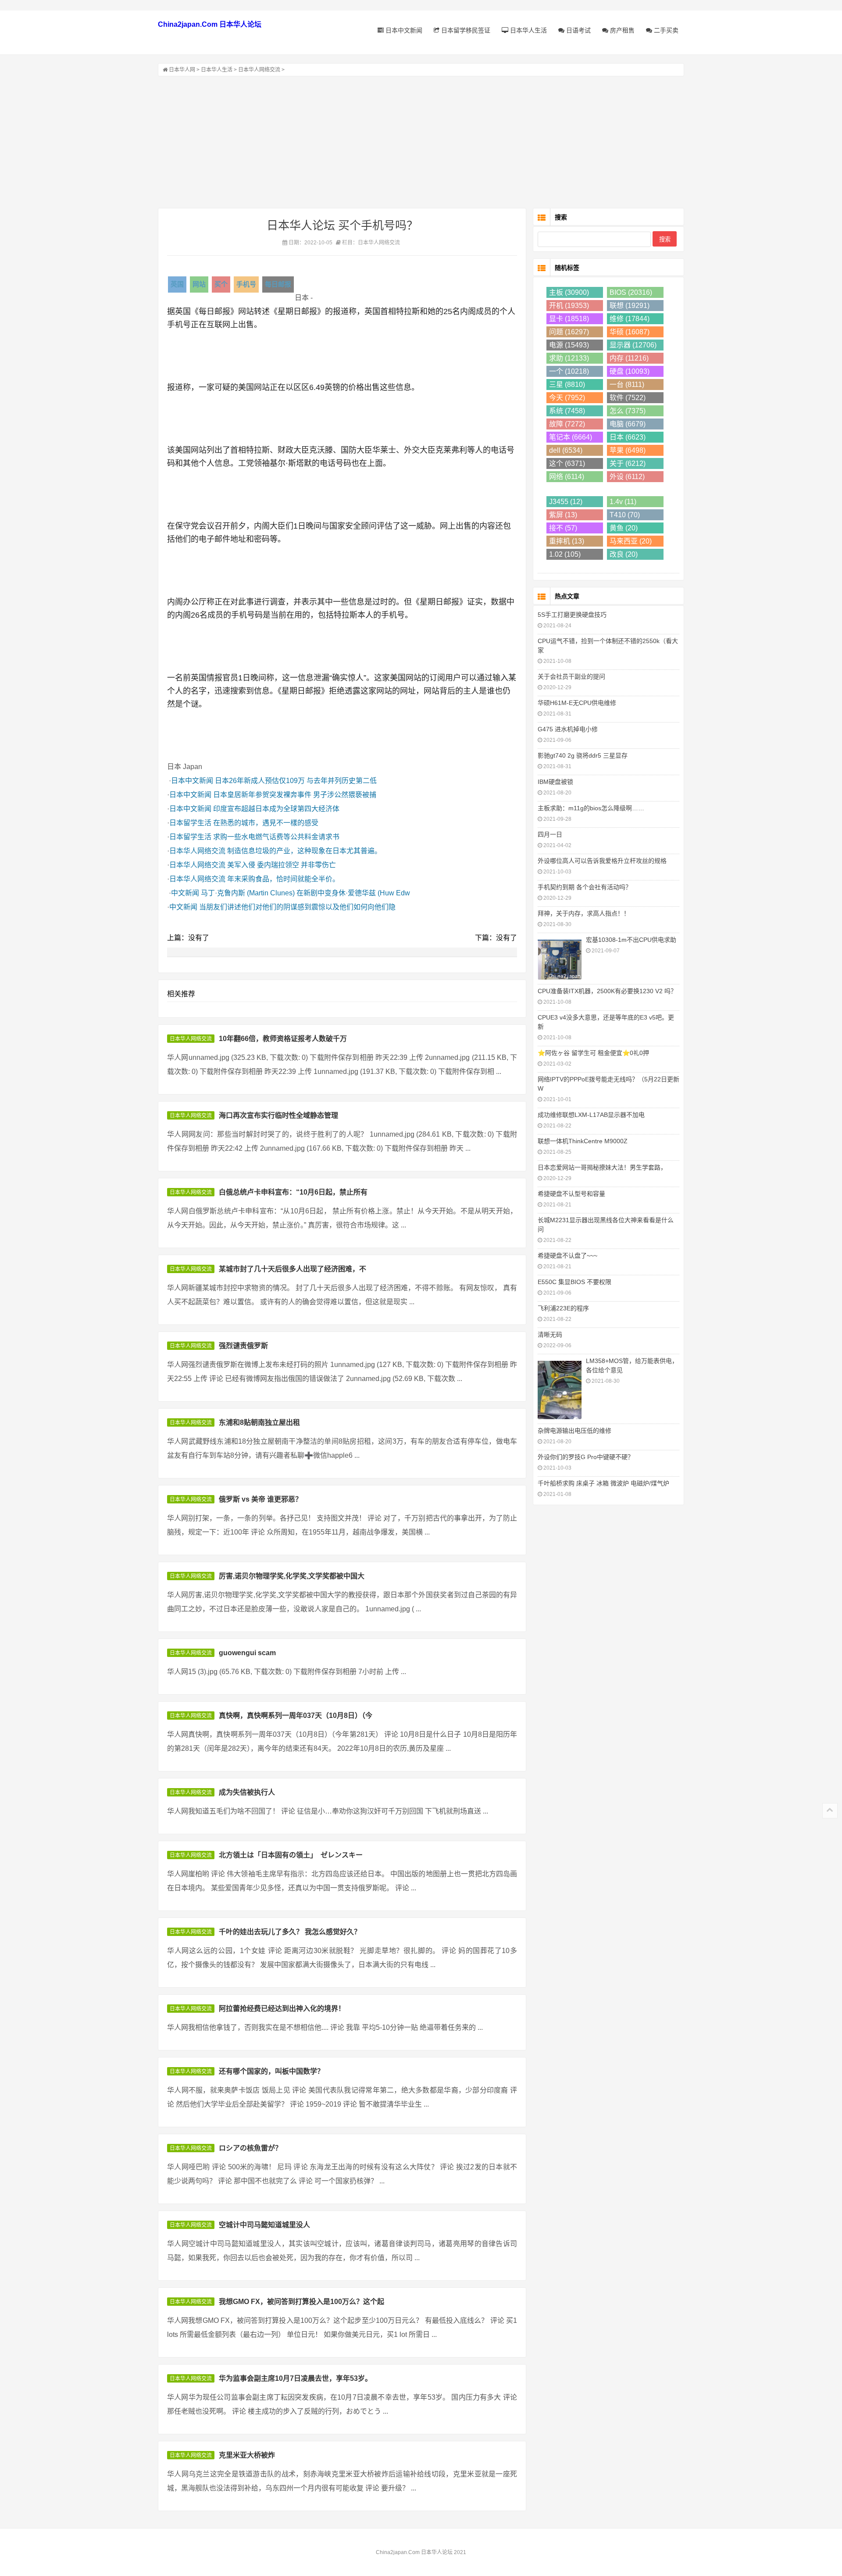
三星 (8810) (567, 385)
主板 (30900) (569, 292)
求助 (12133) (569, 358)
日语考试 (578, 30)
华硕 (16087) (630, 332)
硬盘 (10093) (630, 371)
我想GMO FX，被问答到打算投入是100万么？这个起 (301, 2302)
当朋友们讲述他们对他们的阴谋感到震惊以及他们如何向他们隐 (297, 907)
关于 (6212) (628, 463)
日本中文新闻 (403, 30)
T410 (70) (625, 515)
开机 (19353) (569, 306)
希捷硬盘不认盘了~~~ (567, 1256)
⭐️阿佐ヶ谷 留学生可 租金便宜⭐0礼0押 (593, 1053)
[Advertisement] (421, 142)
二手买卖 (665, 30)
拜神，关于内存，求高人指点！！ (584, 913)
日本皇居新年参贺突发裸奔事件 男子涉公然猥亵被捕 (295, 795)
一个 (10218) (569, 371)
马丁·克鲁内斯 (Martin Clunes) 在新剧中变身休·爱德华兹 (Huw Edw (305, 893)
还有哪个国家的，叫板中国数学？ (271, 2071)
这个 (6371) (567, 463)
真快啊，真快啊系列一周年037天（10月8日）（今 (296, 1716)
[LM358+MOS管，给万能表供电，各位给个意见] (560, 1389)
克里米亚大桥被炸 (247, 2455)
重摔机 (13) (567, 541)
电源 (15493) (569, 345)
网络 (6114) (567, 477)
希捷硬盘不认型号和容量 (571, 1194)
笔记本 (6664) (571, 437)
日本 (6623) (628, 437)
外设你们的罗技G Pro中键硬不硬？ (586, 1457)
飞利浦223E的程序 (563, 1308)
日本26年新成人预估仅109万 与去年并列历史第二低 (296, 781)
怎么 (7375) (628, 411)
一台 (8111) (627, 385)
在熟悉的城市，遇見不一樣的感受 (266, 823)
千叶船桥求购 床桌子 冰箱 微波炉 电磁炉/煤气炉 (603, 1483)
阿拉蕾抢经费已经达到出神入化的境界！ (282, 2009)
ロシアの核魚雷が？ (250, 2148)
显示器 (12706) (633, 345)
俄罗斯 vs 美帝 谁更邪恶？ (260, 1499)
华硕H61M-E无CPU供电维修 (577, 703)
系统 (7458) (567, 411)
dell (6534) (566, 450)
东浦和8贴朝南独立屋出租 (259, 1422)
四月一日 (550, 834)
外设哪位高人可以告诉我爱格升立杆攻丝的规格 (602, 861)
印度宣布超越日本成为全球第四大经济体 (276, 809)
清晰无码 (550, 1335)
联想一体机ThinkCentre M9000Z (583, 1141)
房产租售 (621, 30)
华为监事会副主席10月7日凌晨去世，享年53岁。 (295, 2378)
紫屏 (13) (563, 515)
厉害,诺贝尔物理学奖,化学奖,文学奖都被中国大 (292, 1576)
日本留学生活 (190, 823)
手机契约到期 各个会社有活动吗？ (585, 887)
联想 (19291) (630, 306)
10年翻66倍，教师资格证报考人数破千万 (283, 1039)
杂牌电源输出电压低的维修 (574, 1431)
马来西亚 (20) (631, 541)
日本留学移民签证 (465, 30)
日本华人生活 (528, 30)
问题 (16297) (569, 332)
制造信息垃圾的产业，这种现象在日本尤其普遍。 (304, 851)
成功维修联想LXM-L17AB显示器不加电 (591, 1115)
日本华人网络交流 (259, 70)
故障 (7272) (567, 424)
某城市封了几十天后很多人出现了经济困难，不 (293, 1269)
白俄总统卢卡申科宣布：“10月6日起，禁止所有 (293, 1192)
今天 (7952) (567, 398)
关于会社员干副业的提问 (571, 676)
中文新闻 (185, 893)
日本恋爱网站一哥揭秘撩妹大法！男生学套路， (602, 1167)
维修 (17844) (630, 319)
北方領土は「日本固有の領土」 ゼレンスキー (291, 1855)
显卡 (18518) (569, 319)
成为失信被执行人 (247, 1792)
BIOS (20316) (631, 292)
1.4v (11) (623, 502)
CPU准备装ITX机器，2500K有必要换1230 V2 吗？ (607, 991)
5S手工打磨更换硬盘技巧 (572, 615)
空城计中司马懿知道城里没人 (264, 2225)
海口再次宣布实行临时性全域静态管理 (278, 1115)
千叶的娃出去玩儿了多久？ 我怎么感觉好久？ (290, 1932)
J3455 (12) (566, 502)
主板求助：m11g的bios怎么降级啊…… (591, 808)
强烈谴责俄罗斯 (243, 1346)
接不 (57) (563, 528)
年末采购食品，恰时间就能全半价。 (283, 879)
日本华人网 (182, 70)
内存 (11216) (629, 358)
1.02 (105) (565, 554)
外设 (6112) (627, 477)
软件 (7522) (628, 398)
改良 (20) (624, 554)
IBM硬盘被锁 (555, 782)
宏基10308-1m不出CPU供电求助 (631, 940)
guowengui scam (247, 1653)
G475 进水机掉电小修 (568, 729)
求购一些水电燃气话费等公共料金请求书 (276, 837)
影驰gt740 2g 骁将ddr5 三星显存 (583, 755)
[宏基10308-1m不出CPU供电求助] (560, 959)
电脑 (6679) (628, 424)
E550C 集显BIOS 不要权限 (574, 1282)
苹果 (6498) (628, 450)
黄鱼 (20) (624, 528)
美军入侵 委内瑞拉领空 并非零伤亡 (282, 865)
